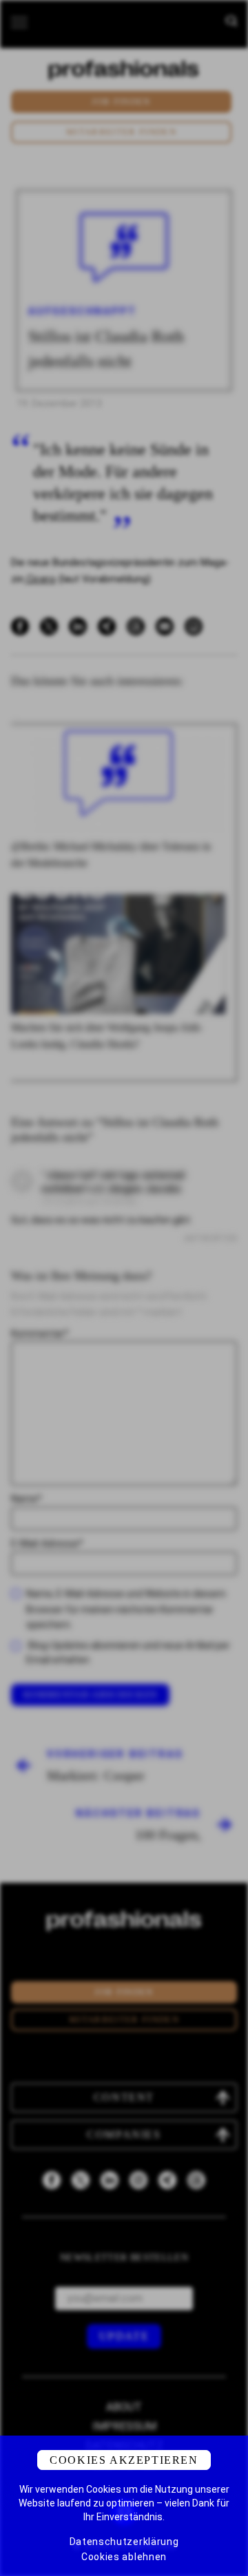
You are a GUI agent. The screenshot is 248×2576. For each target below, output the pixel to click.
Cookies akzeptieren (124, 2460)
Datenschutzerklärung (124, 2542)
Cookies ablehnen (124, 2557)
